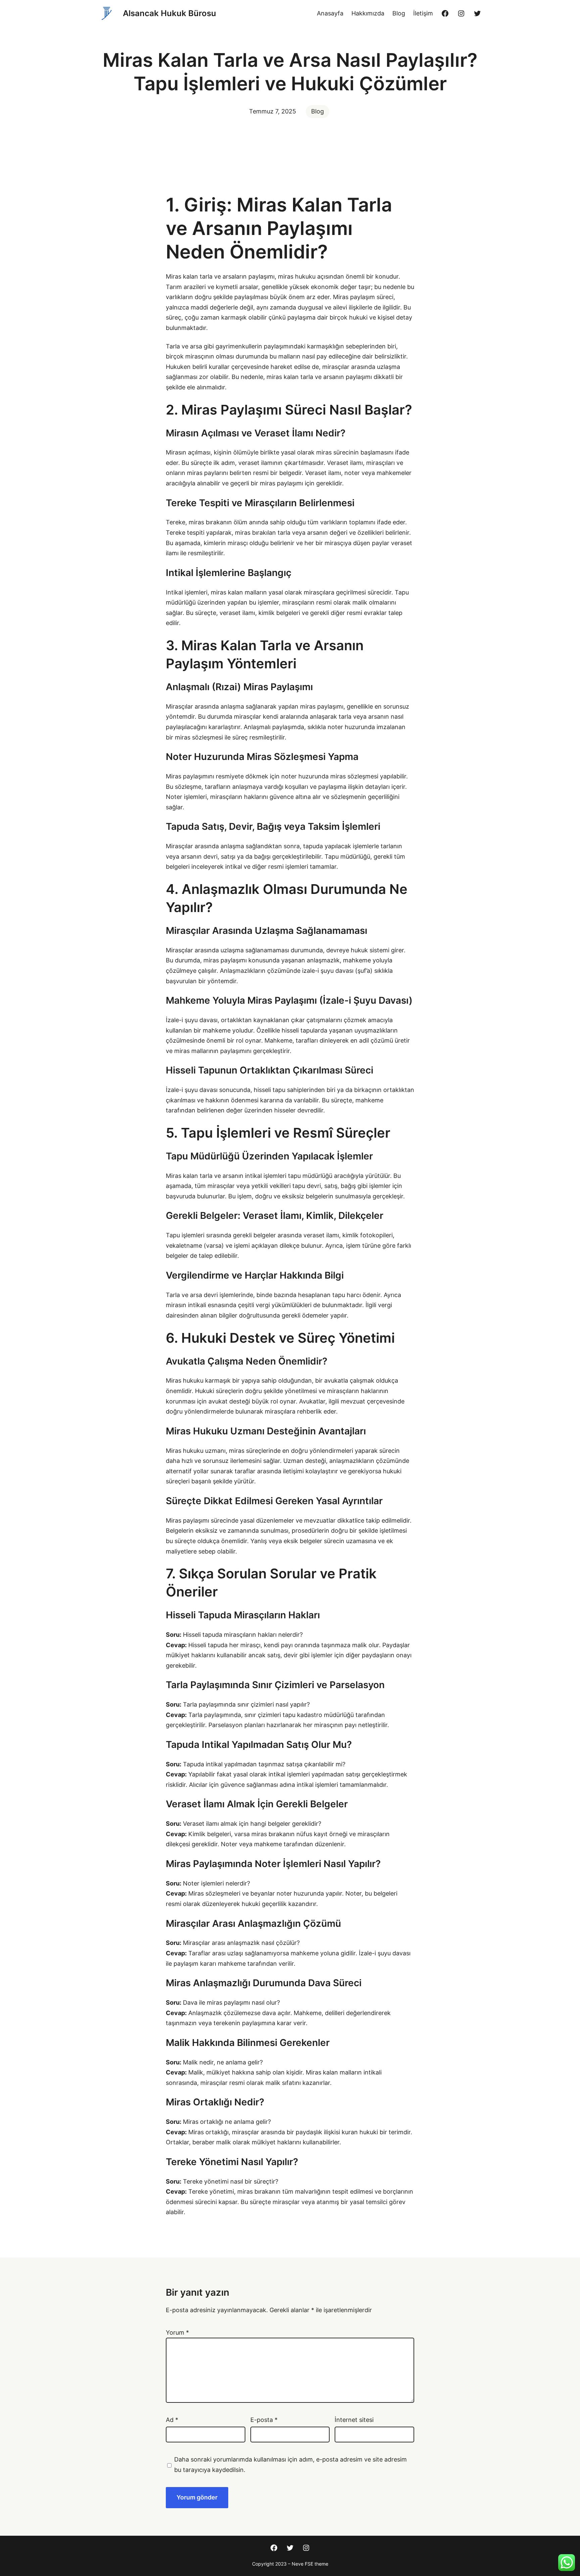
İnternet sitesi (354, 2420)
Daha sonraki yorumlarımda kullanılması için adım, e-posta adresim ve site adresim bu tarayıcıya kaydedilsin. (291, 2465)
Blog (318, 111)
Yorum (177, 2332)
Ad (172, 2420)
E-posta (264, 2420)
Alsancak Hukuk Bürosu (170, 13)
